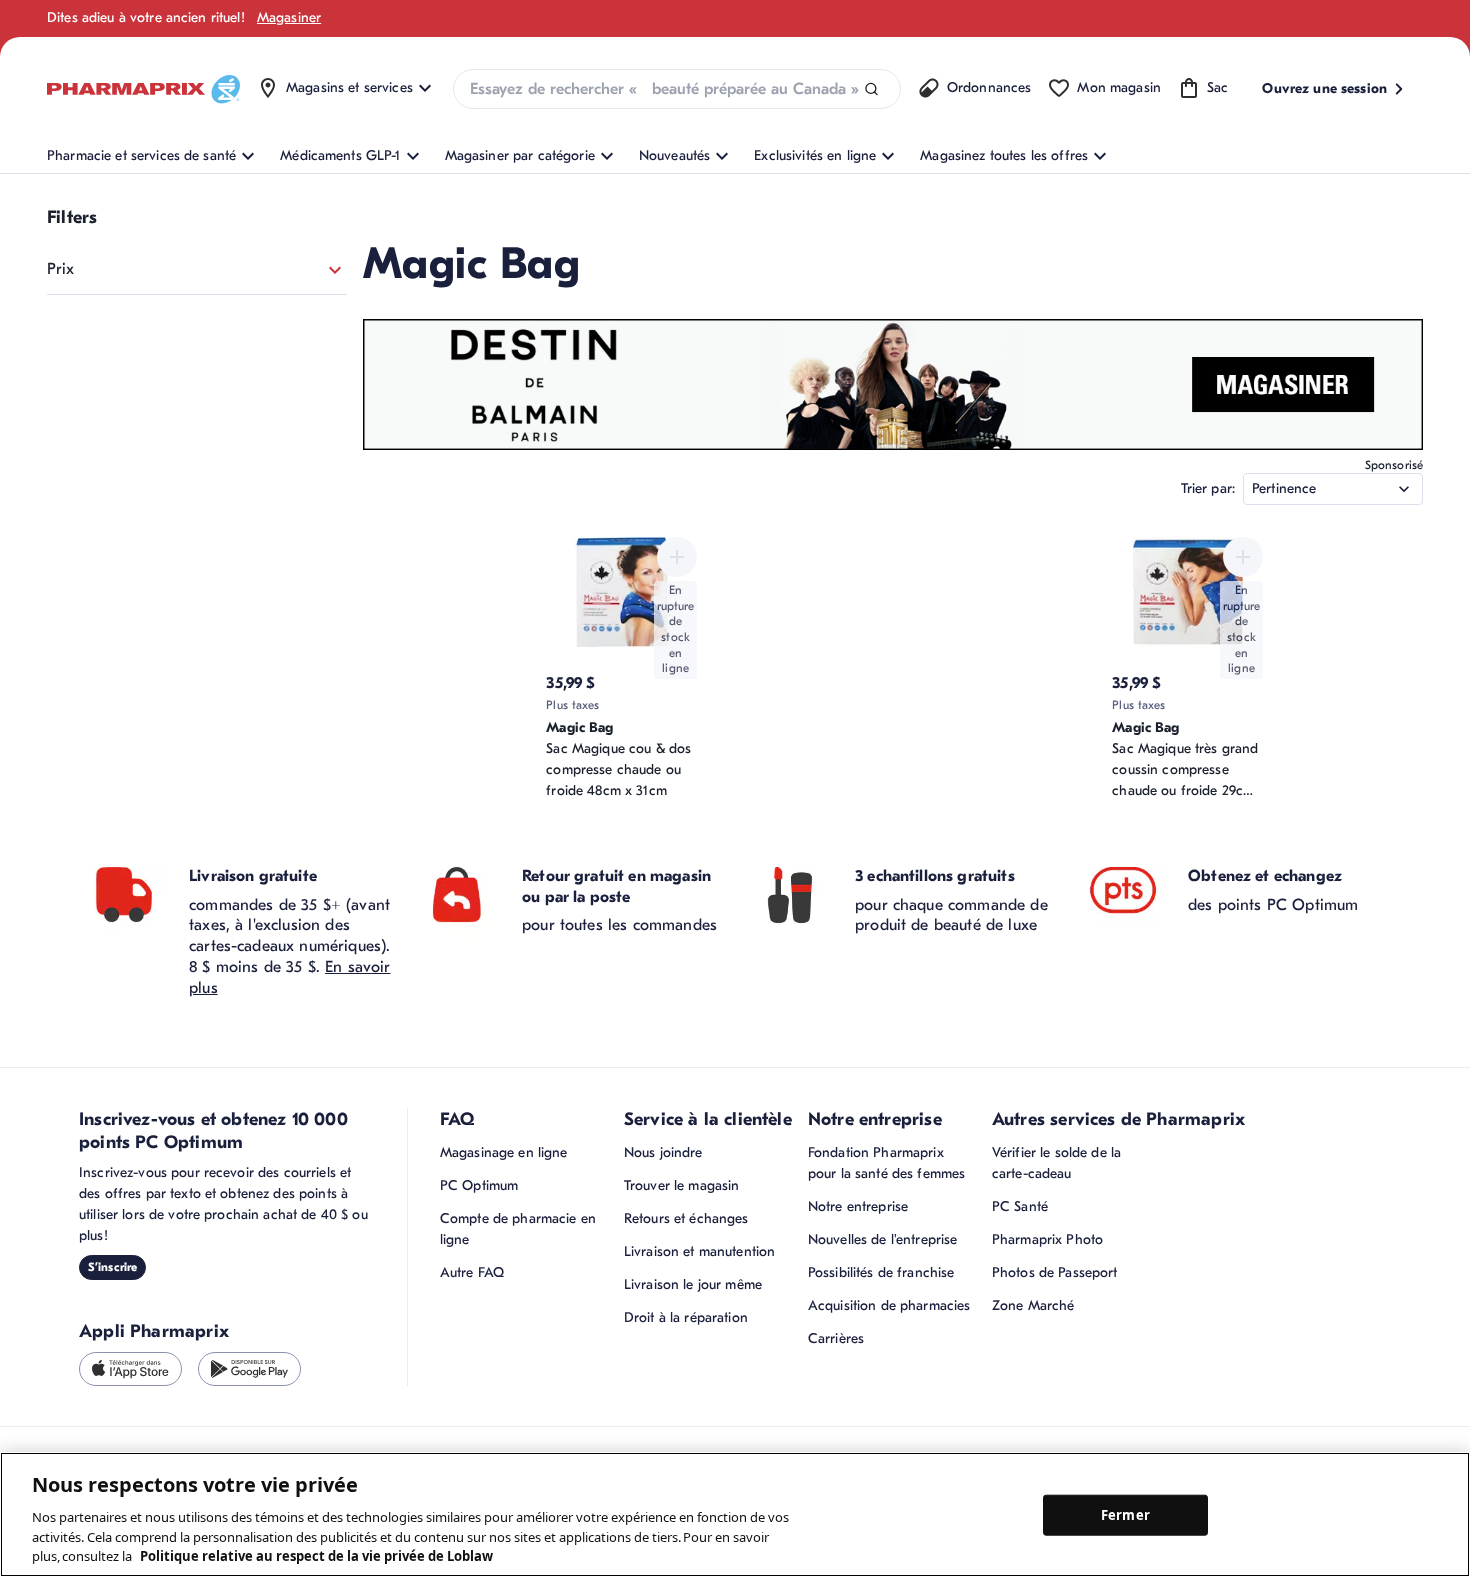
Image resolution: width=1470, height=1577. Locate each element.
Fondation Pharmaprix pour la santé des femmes (886, 1163)
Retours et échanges (686, 1218)
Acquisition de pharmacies (889, 1305)
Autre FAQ (472, 1272)
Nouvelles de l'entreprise (883, 1239)
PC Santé (1020, 1206)
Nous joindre (663, 1152)
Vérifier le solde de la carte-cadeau (1056, 1163)
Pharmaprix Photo (1047, 1239)
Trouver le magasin (682, 1185)
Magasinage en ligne (504, 1152)
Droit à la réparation (686, 1317)
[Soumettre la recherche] (871, 89)
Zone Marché (1033, 1305)
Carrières (836, 1338)
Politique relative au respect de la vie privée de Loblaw (316, 1556)
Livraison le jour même (693, 1284)
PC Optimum (479, 1185)
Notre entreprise (858, 1206)
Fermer (1125, 1514)
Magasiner (289, 17)
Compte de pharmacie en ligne (518, 1229)
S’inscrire (112, 1267)
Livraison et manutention (699, 1251)
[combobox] (677, 89)
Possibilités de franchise (881, 1272)
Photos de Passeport (1055, 1272)
